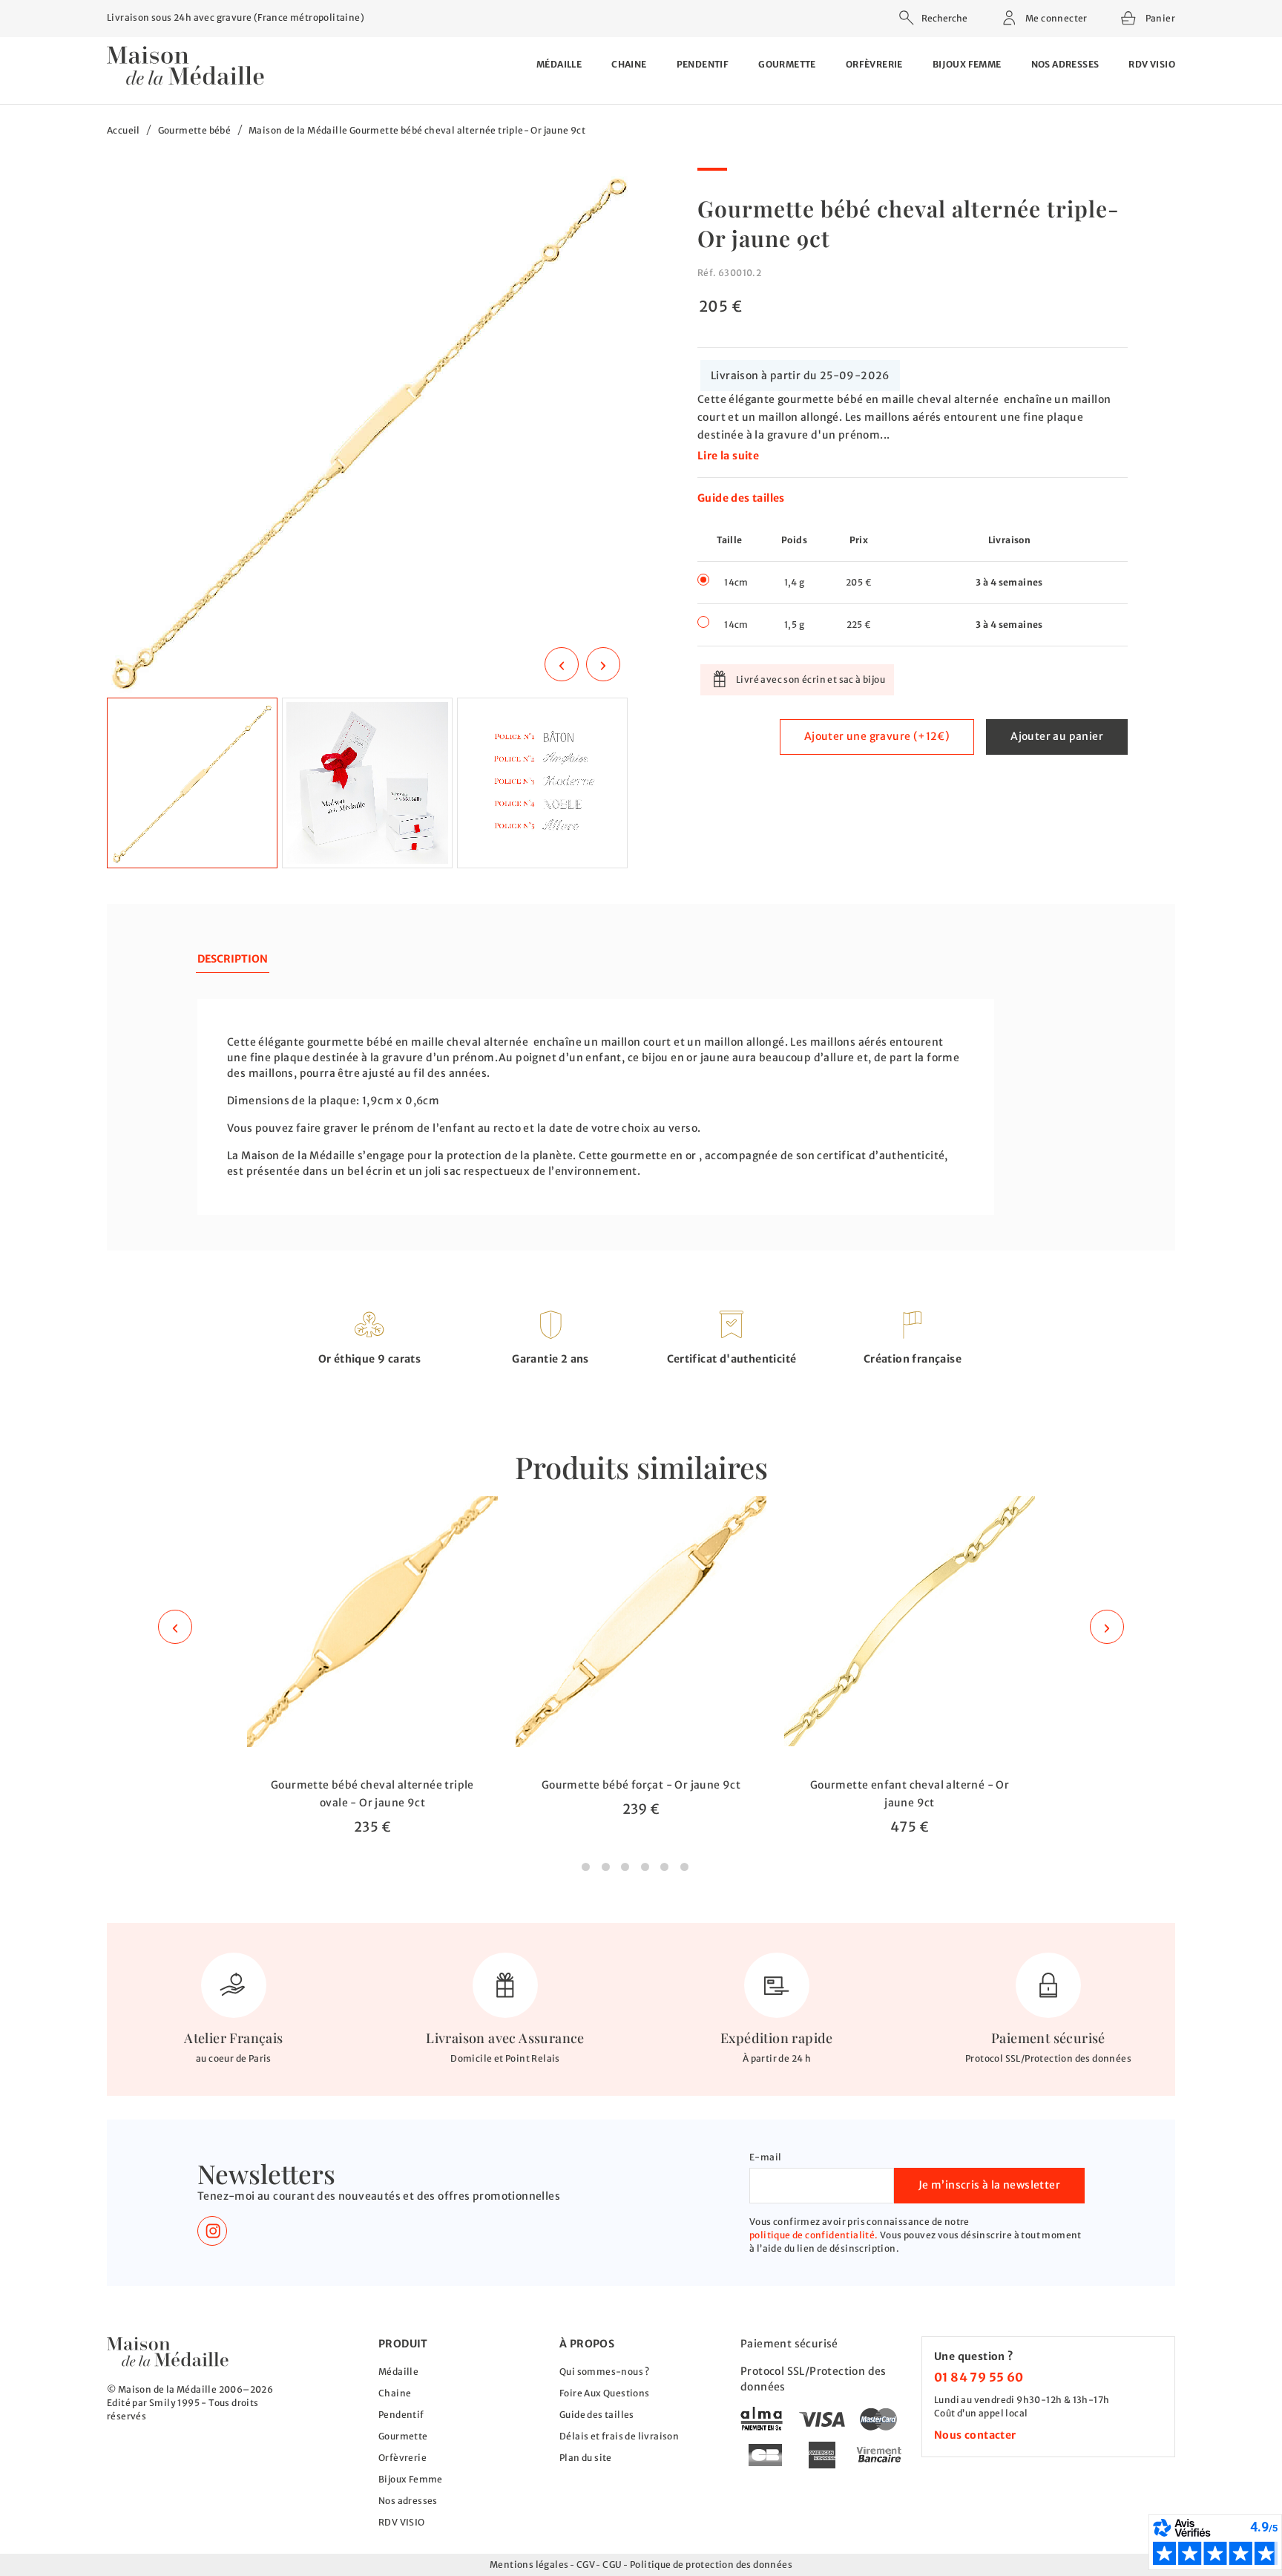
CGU (612, 2564)
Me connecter (1056, 18)
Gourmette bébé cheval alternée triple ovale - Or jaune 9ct (372, 1794)
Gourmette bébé (195, 130)
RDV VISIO (1152, 64)
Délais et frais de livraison (619, 2436)
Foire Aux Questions (605, 2393)
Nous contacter (975, 2435)
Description (233, 959)
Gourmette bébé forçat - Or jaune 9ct (641, 1785)
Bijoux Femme (967, 64)
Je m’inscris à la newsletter (989, 2185)
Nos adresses (1065, 64)
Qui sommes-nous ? (605, 2372)
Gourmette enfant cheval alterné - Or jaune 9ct (910, 1794)
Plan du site (586, 2458)
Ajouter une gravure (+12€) (877, 736)
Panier (1159, 16)
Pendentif (703, 64)
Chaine (629, 64)
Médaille (559, 64)
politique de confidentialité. (814, 2235)
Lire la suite (728, 456)
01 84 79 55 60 (979, 2377)
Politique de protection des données (711, 2564)
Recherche (944, 18)
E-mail (765, 2157)
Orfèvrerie (874, 64)
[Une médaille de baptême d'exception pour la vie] (168, 2351)
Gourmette (787, 64)
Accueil (124, 130)
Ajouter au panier (1057, 736)
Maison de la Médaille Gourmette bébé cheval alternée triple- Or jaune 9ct (417, 130)
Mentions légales (529, 2564)
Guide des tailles (741, 498)
